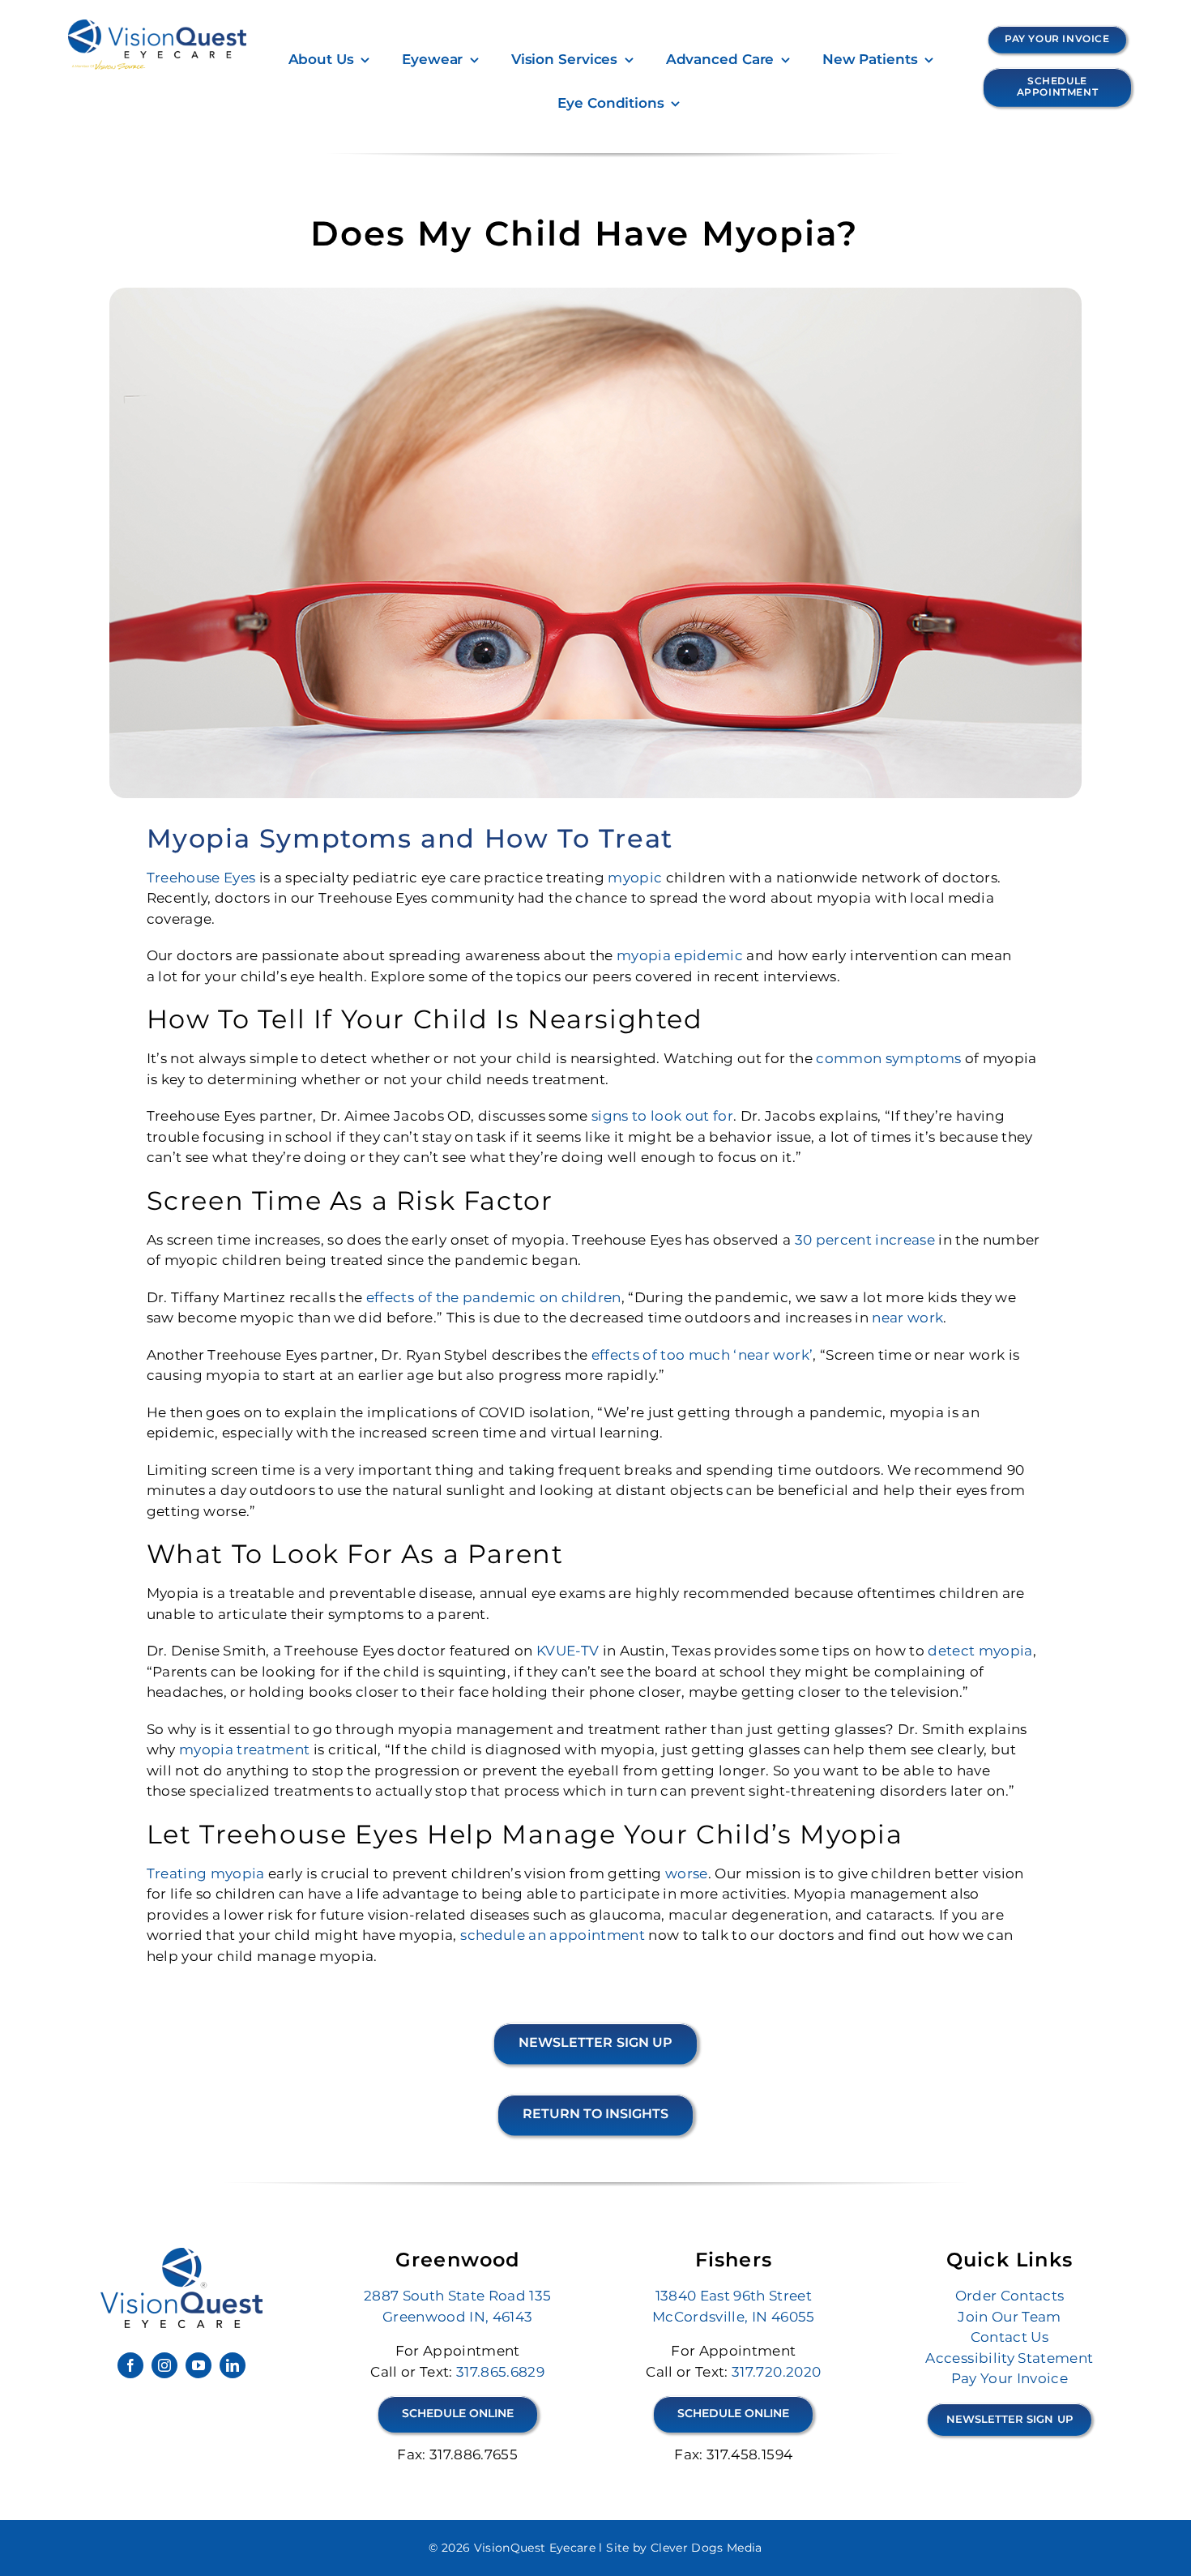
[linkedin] (233, 2365)
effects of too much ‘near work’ (702, 1355)
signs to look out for (662, 1116)
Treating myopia (206, 1873)
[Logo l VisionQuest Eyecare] (181, 2254)
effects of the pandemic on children (494, 1297)
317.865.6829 (500, 2372)
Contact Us (1010, 2337)
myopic (635, 878)
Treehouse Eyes (201, 878)
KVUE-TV (568, 1651)
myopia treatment (244, 1749)
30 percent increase (867, 1240)
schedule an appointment (553, 1935)
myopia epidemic (680, 955)
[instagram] (164, 2365)
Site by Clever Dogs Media (684, 2548)
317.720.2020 (776, 2372)
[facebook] (130, 2365)
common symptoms (888, 1058)
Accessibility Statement (1009, 2358)
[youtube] (198, 2365)
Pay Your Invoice (1010, 2378)
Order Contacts (1010, 2296)
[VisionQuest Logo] (157, 26)
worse (687, 1873)
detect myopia (980, 1651)
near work (907, 1318)
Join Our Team (1009, 2317)
